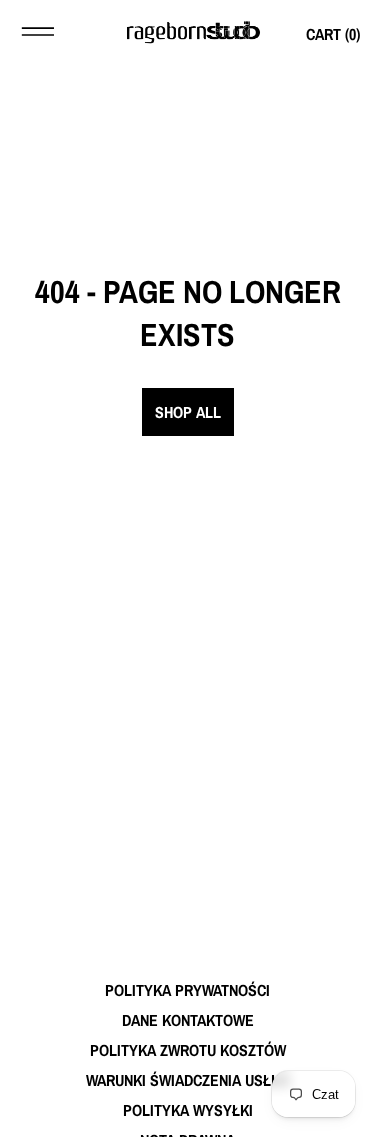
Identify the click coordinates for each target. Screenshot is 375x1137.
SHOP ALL (188, 412)
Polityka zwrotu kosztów (188, 1050)
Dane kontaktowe (188, 1020)
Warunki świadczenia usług (188, 1080)
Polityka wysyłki (188, 1110)
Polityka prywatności (187, 990)
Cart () (333, 34)
